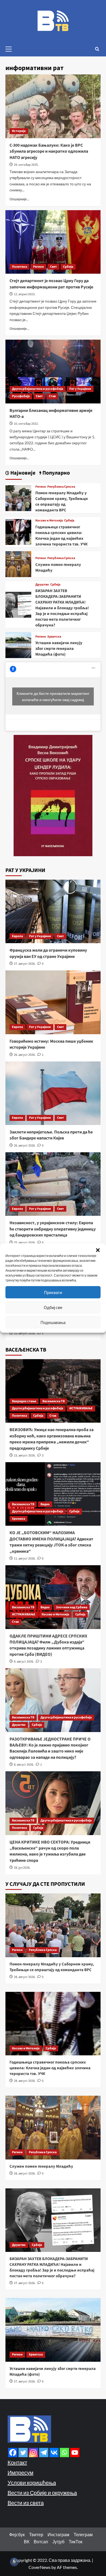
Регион (38, 267)
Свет (53, 267)
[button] (98, 1250)
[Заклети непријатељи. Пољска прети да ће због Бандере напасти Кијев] (53, 1093)
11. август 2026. (25, 1559)
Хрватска (54, 637)
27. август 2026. (25, 964)
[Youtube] (75, 2453)
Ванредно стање (24, 1401)
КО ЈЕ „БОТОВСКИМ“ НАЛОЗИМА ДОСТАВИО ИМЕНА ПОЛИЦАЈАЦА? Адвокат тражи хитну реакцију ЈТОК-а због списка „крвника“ (51, 1542)
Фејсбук (17, 2534)
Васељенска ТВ (54, 1401)
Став (52, 396)
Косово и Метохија (49, 521)
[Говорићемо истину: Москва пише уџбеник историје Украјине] (53, 1002)
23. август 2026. (25, 1456)
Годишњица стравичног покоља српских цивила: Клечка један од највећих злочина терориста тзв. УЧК (61, 536)
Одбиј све (53, 1307)
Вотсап (41, 2542)
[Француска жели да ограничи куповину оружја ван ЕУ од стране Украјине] (53, 911)
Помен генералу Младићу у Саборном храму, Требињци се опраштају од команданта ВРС (62, 502)
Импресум (21, 2472)
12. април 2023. (25, 294)
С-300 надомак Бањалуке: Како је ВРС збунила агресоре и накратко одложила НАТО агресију (49, 151)
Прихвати (53, 1292)
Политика (19, 267)
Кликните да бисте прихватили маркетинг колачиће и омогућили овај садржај (53, 696)
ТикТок (76, 2542)
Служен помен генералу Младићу (41, 2166)
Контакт (17, 2462)
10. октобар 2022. (26, 424)
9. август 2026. (24, 1662)
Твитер (36, 2534)
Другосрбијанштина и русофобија (38, 389)
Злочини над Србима (72, 1607)
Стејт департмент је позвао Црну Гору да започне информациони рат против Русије (51, 284)
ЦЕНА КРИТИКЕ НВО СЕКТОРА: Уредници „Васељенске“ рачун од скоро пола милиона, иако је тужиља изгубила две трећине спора (50, 1851)
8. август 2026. (24, 1765)
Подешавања (53, 1322)
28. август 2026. (25, 1977)
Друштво (42, 585)
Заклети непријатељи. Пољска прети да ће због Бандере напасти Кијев (51, 1135)
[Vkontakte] (54, 2453)
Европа (17, 936)
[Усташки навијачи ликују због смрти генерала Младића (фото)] (18, 645)
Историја (19, 131)
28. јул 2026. (22, 1868)
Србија (68, 267)
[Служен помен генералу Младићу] (18, 563)
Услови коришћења (32, 2483)
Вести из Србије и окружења (42, 2493)
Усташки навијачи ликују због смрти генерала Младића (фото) (59, 649)
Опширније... (19, 199)
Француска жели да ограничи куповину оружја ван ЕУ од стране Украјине (48, 953)
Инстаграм (58, 2534)
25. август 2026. (25, 1243)
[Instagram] (33, 2453)
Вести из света (26, 2503)
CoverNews (40, 2567)
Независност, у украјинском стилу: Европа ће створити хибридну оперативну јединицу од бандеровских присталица (53, 1229)
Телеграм (83, 2534)
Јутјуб (58, 2542)
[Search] (97, 49)
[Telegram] (44, 2453)
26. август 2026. (25, 1055)
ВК (27, 2542)
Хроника (18, 1519)
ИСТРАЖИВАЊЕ (81, 1408)
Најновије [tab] (22, 473)
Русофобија (21, 396)
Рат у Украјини (80, 389)
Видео (45, 1504)
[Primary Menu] (11, 48)
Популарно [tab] (56, 473)
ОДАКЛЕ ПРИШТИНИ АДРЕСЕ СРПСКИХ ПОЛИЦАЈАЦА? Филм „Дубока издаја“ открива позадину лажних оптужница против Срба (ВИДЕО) (48, 1645)
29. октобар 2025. (26, 165)
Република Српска (61, 487)
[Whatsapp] (64, 2453)
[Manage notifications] (14, 2562)
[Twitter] (23, 2453)
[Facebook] (13, 2453)
